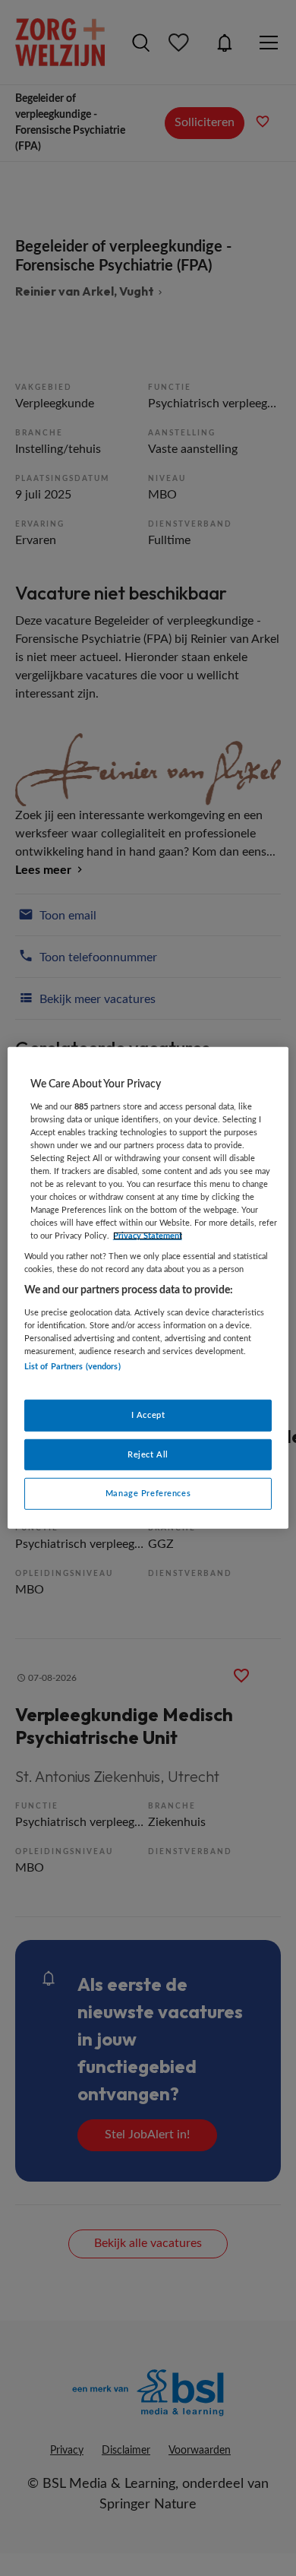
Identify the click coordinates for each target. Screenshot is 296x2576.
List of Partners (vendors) (72, 1367)
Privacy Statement (148, 1236)
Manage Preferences (148, 1494)
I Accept (148, 1415)
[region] (148, 1288)
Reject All (148, 1454)
